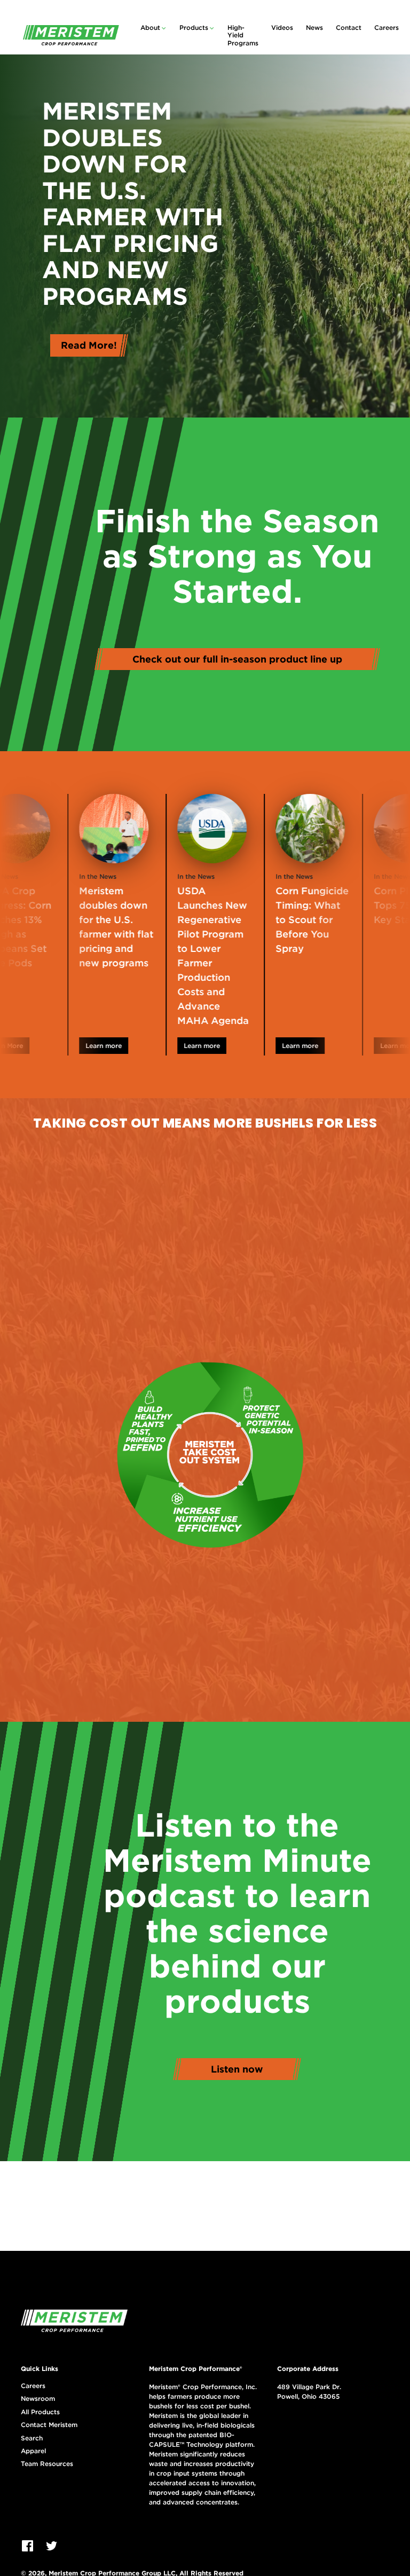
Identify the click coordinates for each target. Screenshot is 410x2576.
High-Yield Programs (243, 35)
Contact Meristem (49, 2425)
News (314, 27)
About (150, 27)
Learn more (86, 1046)
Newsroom (38, 2399)
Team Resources (47, 2464)
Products (194, 27)
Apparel (33, 2451)
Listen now (237, 2069)
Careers (387, 27)
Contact (349, 27)
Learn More (380, 1046)
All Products (40, 2412)
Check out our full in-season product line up (237, 659)
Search (32, 2438)
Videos (282, 27)
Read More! (89, 345)
